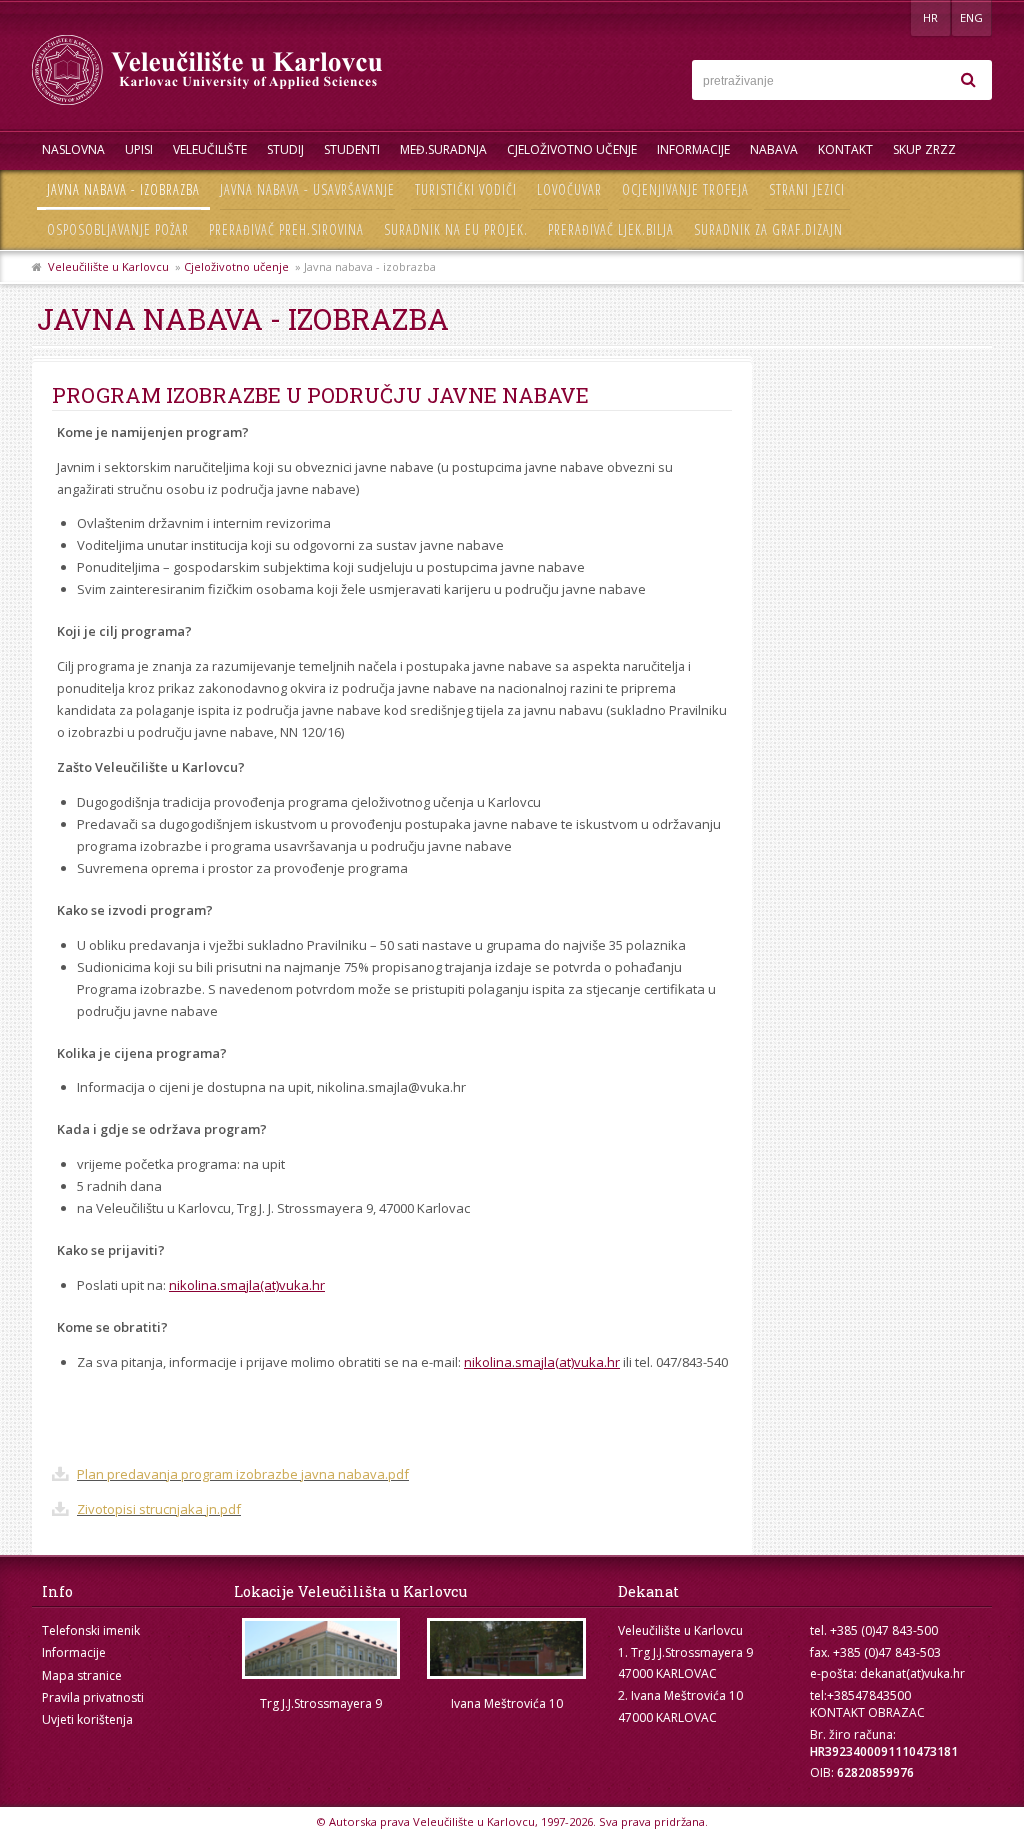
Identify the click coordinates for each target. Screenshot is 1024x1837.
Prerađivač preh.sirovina (286, 229)
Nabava (774, 149)
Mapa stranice (82, 1675)
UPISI (139, 149)
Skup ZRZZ (924, 149)
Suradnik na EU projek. (456, 229)
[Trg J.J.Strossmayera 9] (321, 1648)
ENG (971, 17)
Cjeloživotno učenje (572, 149)
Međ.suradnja (443, 149)
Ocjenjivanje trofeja (685, 189)
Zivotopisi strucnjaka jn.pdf (159, 1509)
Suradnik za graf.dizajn (768, 229)
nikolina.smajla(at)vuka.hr (247, 1285)
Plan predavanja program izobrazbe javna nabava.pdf (243, 1474)
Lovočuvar (569, 189)
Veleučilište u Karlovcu (108, 266)
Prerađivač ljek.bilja (611, 229)
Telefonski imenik (91, 1630)
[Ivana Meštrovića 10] (507, 1648)
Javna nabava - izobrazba (123, 189)
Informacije (693, 149)
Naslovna (73, 149)
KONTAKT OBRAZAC (867, 1712)
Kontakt (845, 149)
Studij (285, 149)
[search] (968, 80)
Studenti (352, 149)
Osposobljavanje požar (118, 229)
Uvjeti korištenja (87, 1719)
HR (930, 17)
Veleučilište (210, 149)
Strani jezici (807, 189)
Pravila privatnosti (93, 1697)
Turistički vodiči (466, 189)
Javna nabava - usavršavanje (307, 189)
